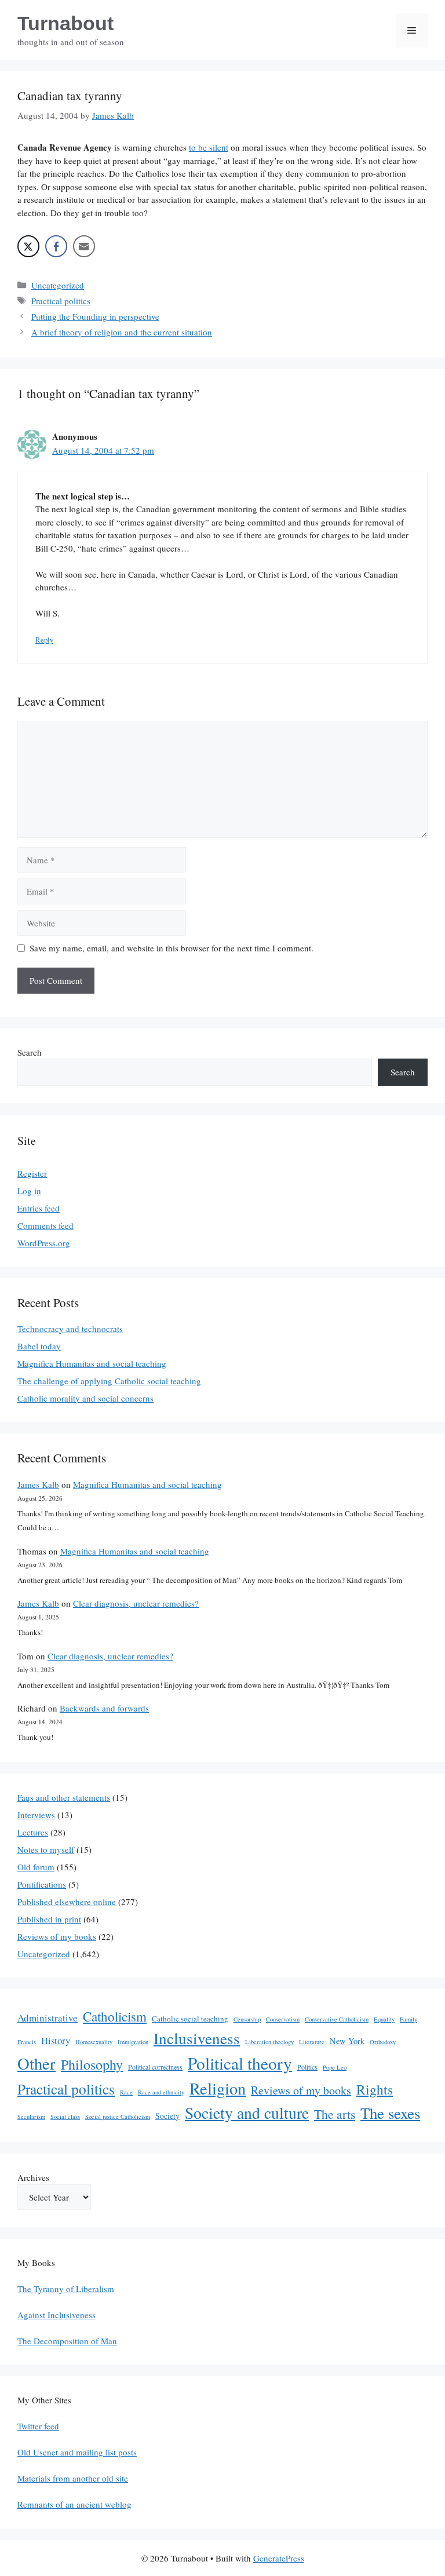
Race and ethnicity (161, 2092)
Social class (65, 2117)
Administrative (48, 2018)
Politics (307, 2067)
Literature (312, 2042)
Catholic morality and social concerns (85, 1398)
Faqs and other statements (64, 1797)
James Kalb (38, 1484)
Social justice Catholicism (118, 2117)
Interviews (36, 1815)
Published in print (49, 1919)
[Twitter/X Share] (28, 246)
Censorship (247, 2019)
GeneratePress (279, 2558)
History (56, 2040)
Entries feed (39, 1208)
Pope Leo (335, 2067)
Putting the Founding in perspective (95, 316)
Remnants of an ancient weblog (74, 2504)
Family (408, 2019)
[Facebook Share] (56, 246)
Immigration (133, 2042)
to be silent (209, 147)
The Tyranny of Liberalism (66, 2289)
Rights (375, 2089)
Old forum (36, 1867)
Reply (44, 640)
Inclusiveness (197, 2038)
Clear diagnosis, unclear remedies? (136, 1603)
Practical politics (61, 301)
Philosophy (92, 2064)
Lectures (33, 1832)
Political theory (240, 2063)
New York (347, 2041)
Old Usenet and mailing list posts (77, 2452)
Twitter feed (38, 2426)
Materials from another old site (73, 2478)
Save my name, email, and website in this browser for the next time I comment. (172, 948)
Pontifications (42, 1884)
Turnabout (65, 23)
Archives (33, 2177)
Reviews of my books (57, 1936)
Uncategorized (58, 285)
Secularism (31, 2117)
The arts (335, 2114)
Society (167, 2116)
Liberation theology (269, 2042)
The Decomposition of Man (67, 2341)
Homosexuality (94, 2042)
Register (32, 1173)
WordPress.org (44, 1243)
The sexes (390, 2113)
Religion (218, 2088)
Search (30, 1052)
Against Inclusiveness (56, 2315)
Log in (29, 1191)
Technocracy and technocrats (70, 1329)
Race (126, 2092)
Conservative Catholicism (337, 2019)
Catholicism (115, 2016)
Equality (384, 2019)
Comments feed (45, 1225)
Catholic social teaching (190, 2019)
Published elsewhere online (67, 1902)
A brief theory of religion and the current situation (122, 332)
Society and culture (247, 2113)
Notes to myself (46, 1849)
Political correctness (155, 2067)
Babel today (39, 1346)
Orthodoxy (383, 2042)
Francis (27, 2042)
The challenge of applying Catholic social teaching (109, 1381)
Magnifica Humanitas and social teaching (92, 1363)
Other (37, 2063)
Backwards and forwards (104, 1708)
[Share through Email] (84, 246)
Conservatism (283, 2019)
